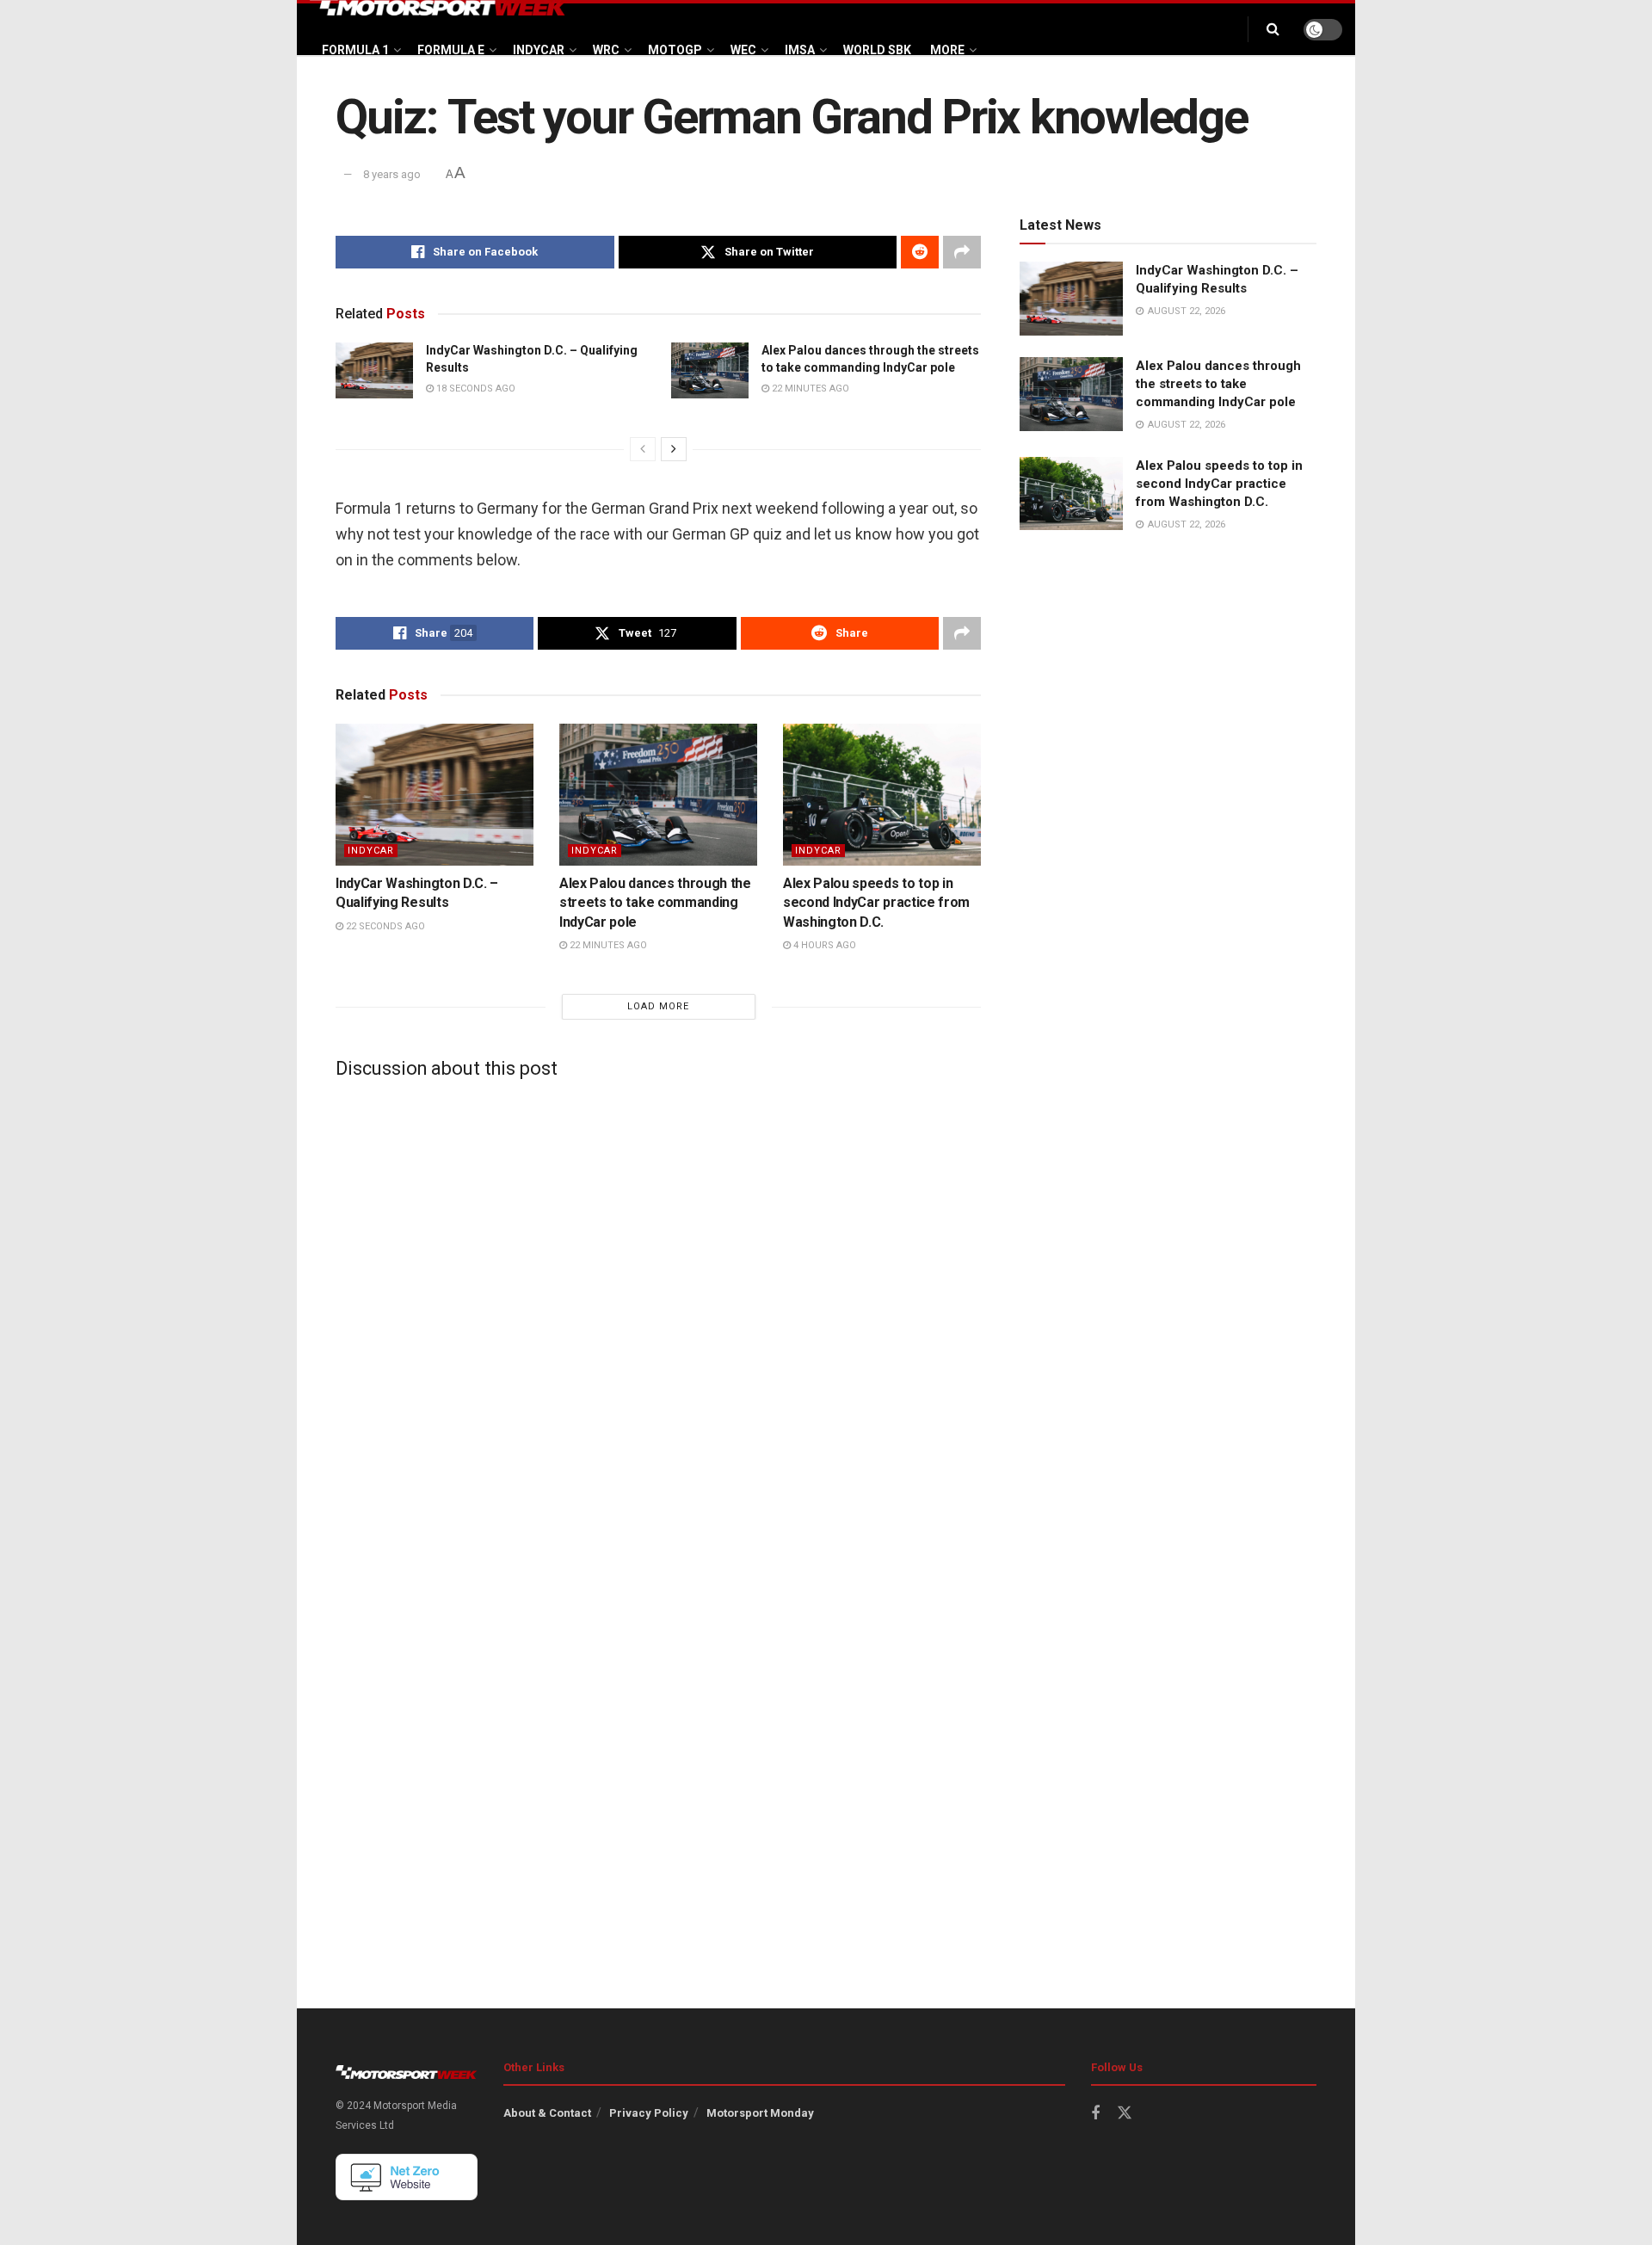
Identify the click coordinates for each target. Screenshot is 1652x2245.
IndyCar (539, 50)
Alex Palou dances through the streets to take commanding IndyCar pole (655, 903)
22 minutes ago (809, 389)
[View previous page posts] (643, 449)
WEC (743, 50)
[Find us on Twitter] (1125, 2113)
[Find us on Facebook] (1095, 2114)
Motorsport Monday (760, 2113)
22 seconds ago (384, 926)
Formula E (451, 50)
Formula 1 (355, 50)
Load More (658, 1006)
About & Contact (547, 2113)
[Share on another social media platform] (962, 252)
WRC (606, 50)
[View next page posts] (674, 449)
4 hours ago (823, 945)
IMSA (800, 50)
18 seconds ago (475, 389)
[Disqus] (658, 1307)
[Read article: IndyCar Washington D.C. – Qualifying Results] (374, 370)
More (947, 50)
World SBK (877, 50)
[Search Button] (1273, 29)
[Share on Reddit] (920, 252)
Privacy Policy (649, 2113)
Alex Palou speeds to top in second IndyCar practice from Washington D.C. (876, 903)
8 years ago (392, 174)
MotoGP (675, 50)
